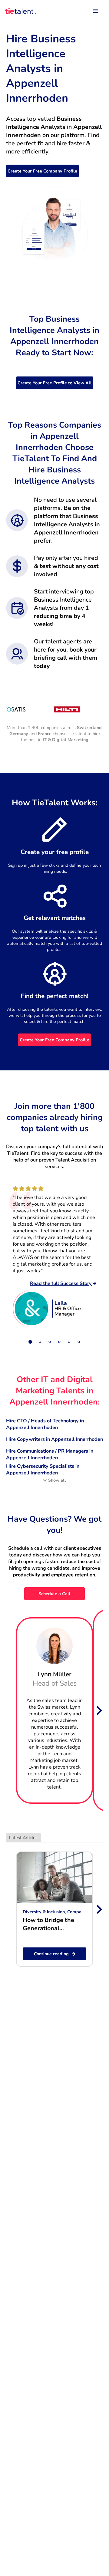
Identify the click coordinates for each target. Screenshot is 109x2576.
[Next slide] (99, 1710)
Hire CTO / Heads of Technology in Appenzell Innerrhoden (45, 1424)
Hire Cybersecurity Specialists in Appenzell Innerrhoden (43, 1470)
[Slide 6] (79, 1342)
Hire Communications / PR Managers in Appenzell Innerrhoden (50, 1454)
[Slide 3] (50, 1342)
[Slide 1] (30, 1342)
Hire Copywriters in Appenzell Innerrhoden (54, 1439)
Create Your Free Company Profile (42, 171)
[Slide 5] (69, 1342)
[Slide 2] (40, 1342)
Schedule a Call (54, 1594)
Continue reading (51, 1954)
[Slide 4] (59, 1342)
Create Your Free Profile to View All (55, 383)
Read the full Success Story (61, 1283)
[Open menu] (96, 11)
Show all (57, 1480)
